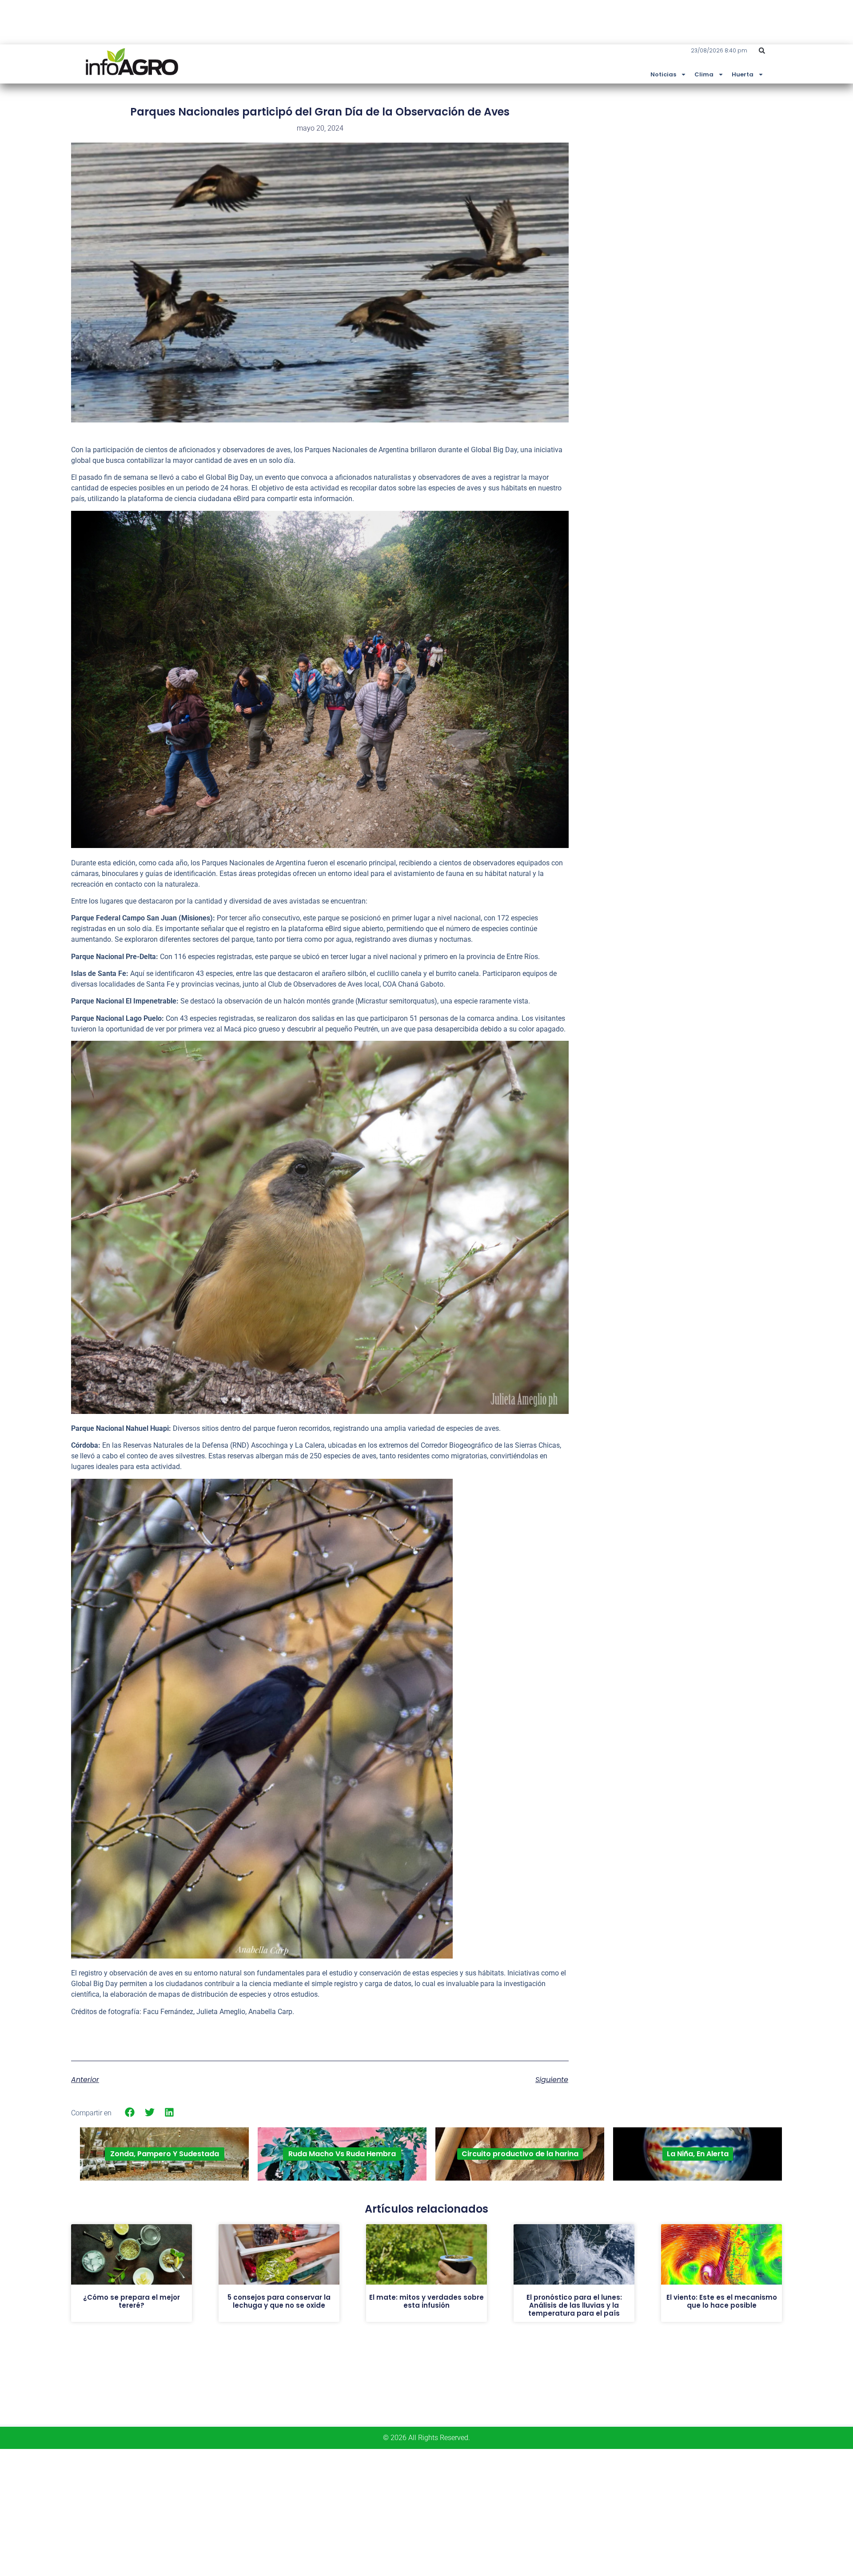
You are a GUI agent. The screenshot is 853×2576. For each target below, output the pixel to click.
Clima (704, 74)
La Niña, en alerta (698, 2154)
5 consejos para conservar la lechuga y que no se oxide (279, 2301)
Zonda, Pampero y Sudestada (165, 2154)
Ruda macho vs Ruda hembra (342, 2154)
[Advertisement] (715, 170)
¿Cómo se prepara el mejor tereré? (132, 2301)
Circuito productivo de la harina (520, 2154)
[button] (762, 51)
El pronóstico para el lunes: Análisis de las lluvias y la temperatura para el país (574, 2305)
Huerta (743, 74)
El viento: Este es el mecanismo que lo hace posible (722, 2301)
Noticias (663, 74)
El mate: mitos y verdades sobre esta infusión (426, 2301)
